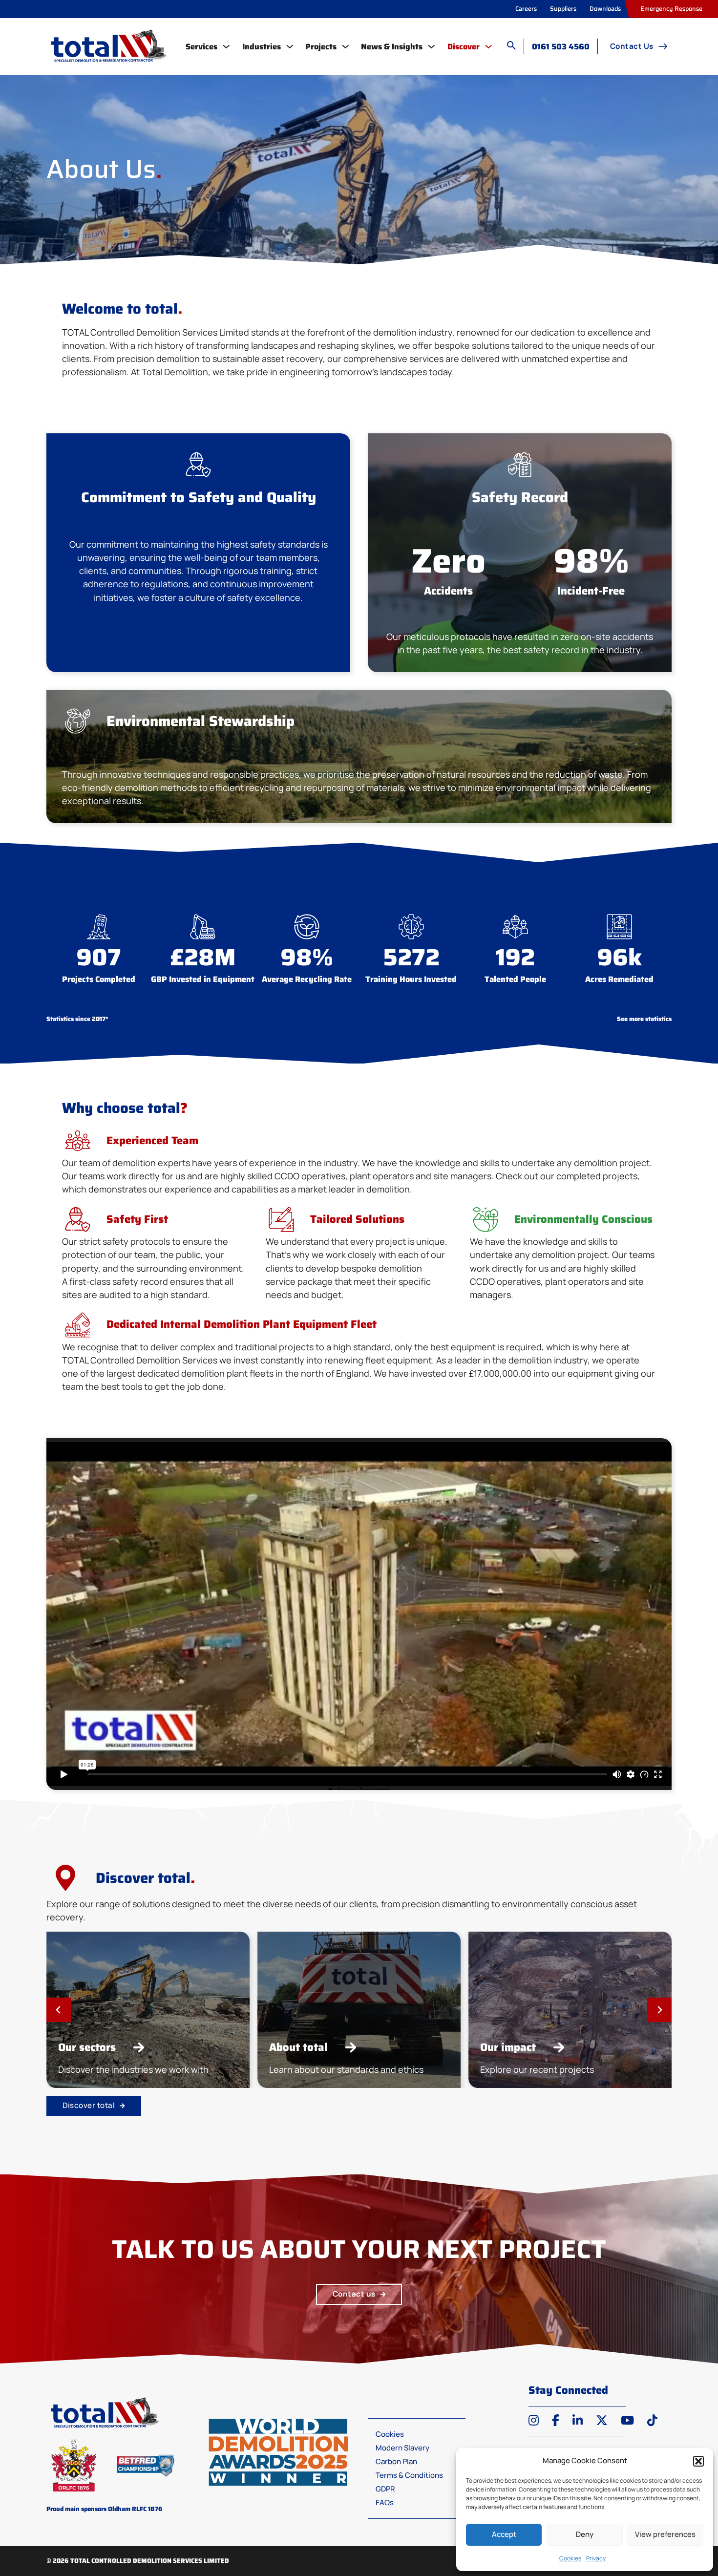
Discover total (89, 2105)
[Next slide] (659, 2010)
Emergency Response (671, 9)
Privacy (596, 2558)
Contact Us (632, 46)
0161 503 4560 (561, 47)
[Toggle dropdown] (226, 46)
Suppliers (563, 9)
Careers (526, 9)
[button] (698, 2461)
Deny (585, 2534)
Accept (504, 2534)
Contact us (354, 2294)
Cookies (570, 2558)
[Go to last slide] (59, 2010)
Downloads (605, 9)
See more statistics (644, 1019)
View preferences (665, 2534)
